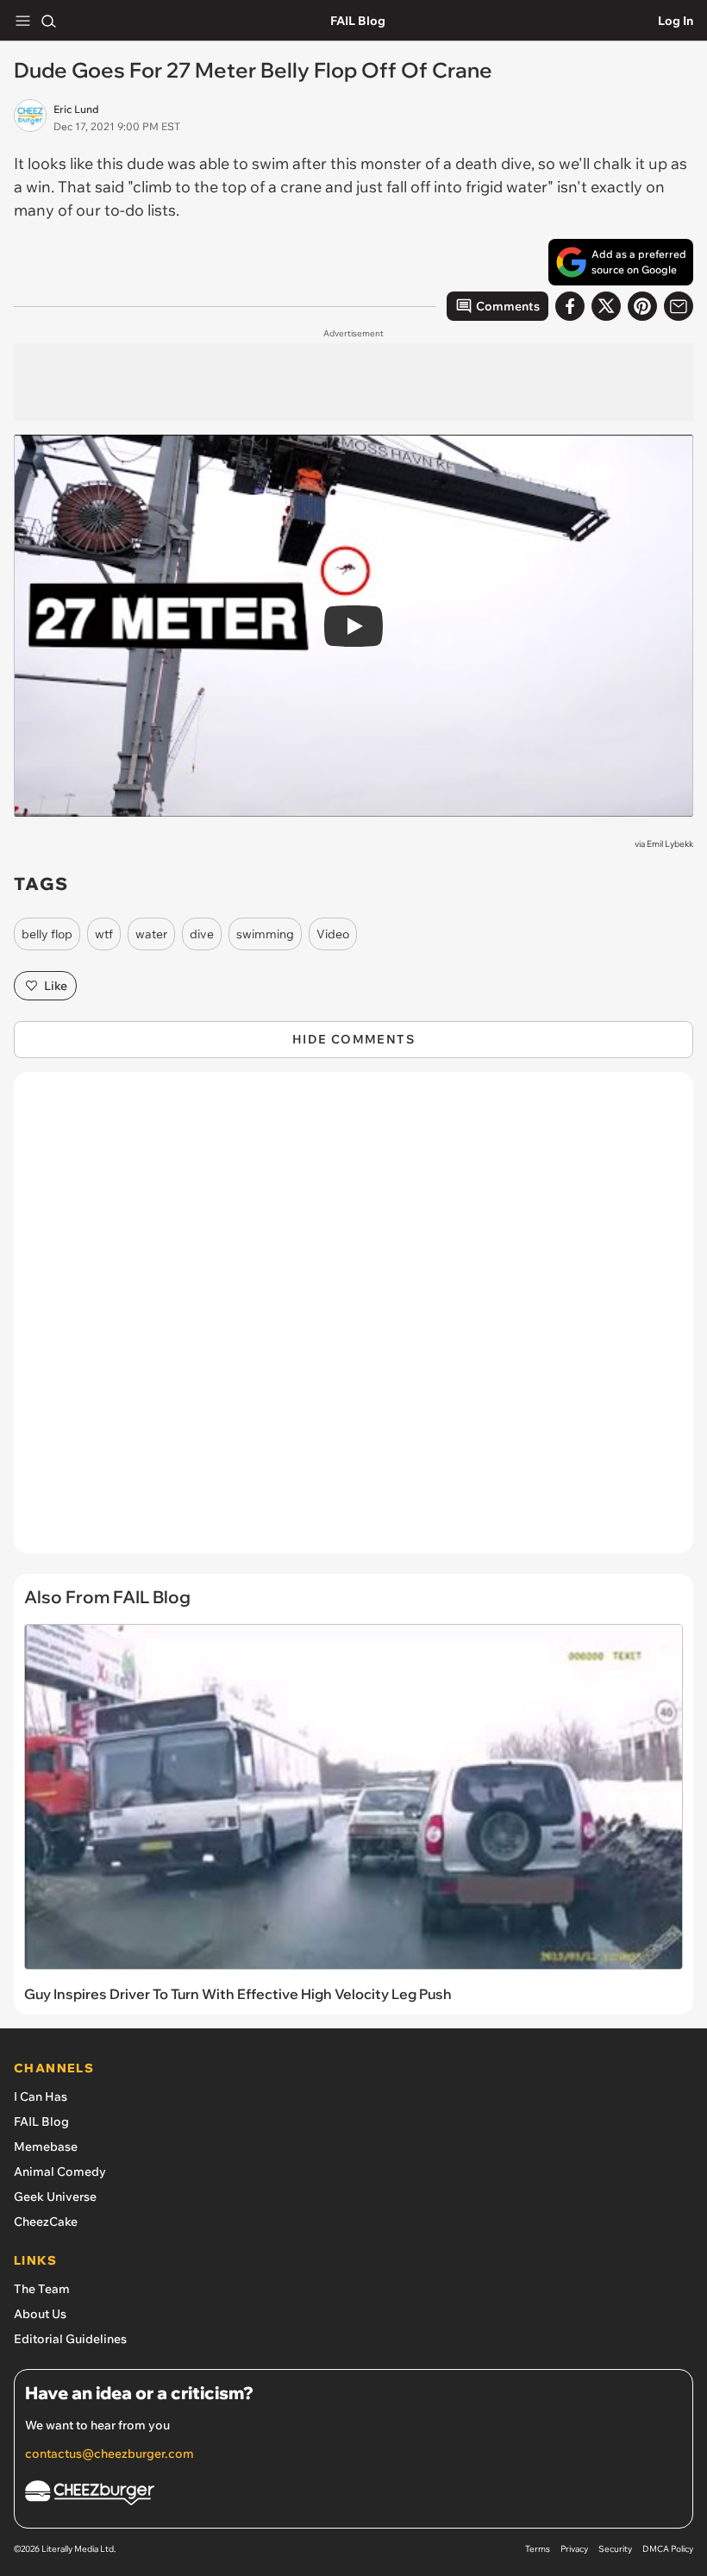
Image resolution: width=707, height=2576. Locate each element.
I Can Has (41, 2097)
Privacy (574, 2549)
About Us (40, 2314)
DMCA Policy (668, 2549)
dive (202, 934)
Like (56, 986)
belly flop (47, 934)
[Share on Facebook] (570, 306)
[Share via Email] (679, 306)
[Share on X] (606, 306)
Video (333, 934)
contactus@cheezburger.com (109, 2454)
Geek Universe (55, 2197)
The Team (42, 2289)
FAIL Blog (358, 21)
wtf (104, 934)
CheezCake (46, 2222)
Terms (538, 2549)
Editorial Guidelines (70, 2339)
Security (615, 2549)
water (151, 934)
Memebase (46, 2147)
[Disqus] (353, 1321)
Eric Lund (76, 109)
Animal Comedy (60, 2172)
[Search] (48, 21)
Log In (676, 21)
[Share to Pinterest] (642, 306)
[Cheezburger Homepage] (353, 2495)
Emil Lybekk (670, 844)
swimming (265, 934)
